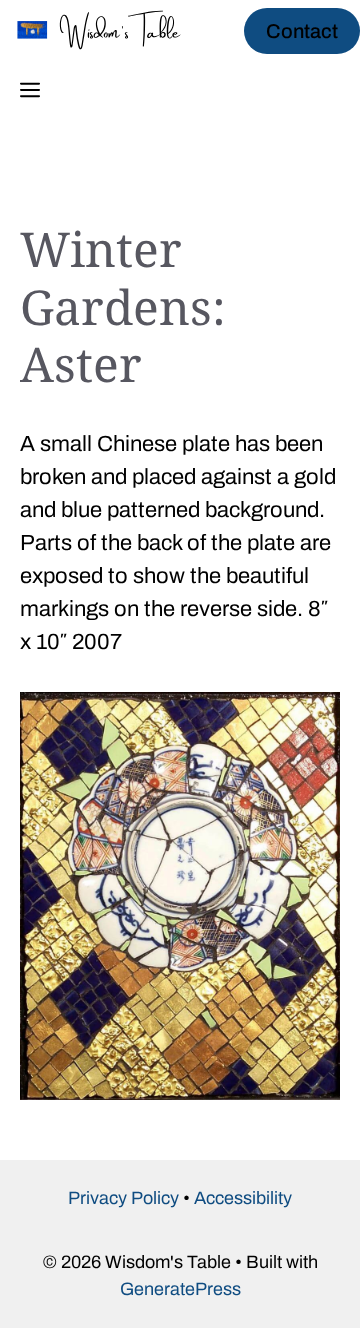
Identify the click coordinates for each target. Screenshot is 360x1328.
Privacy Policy (123, 1198)
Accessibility (243, 1198)
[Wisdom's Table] (110, 30)
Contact (302, 31)
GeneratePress (180, 1289)
